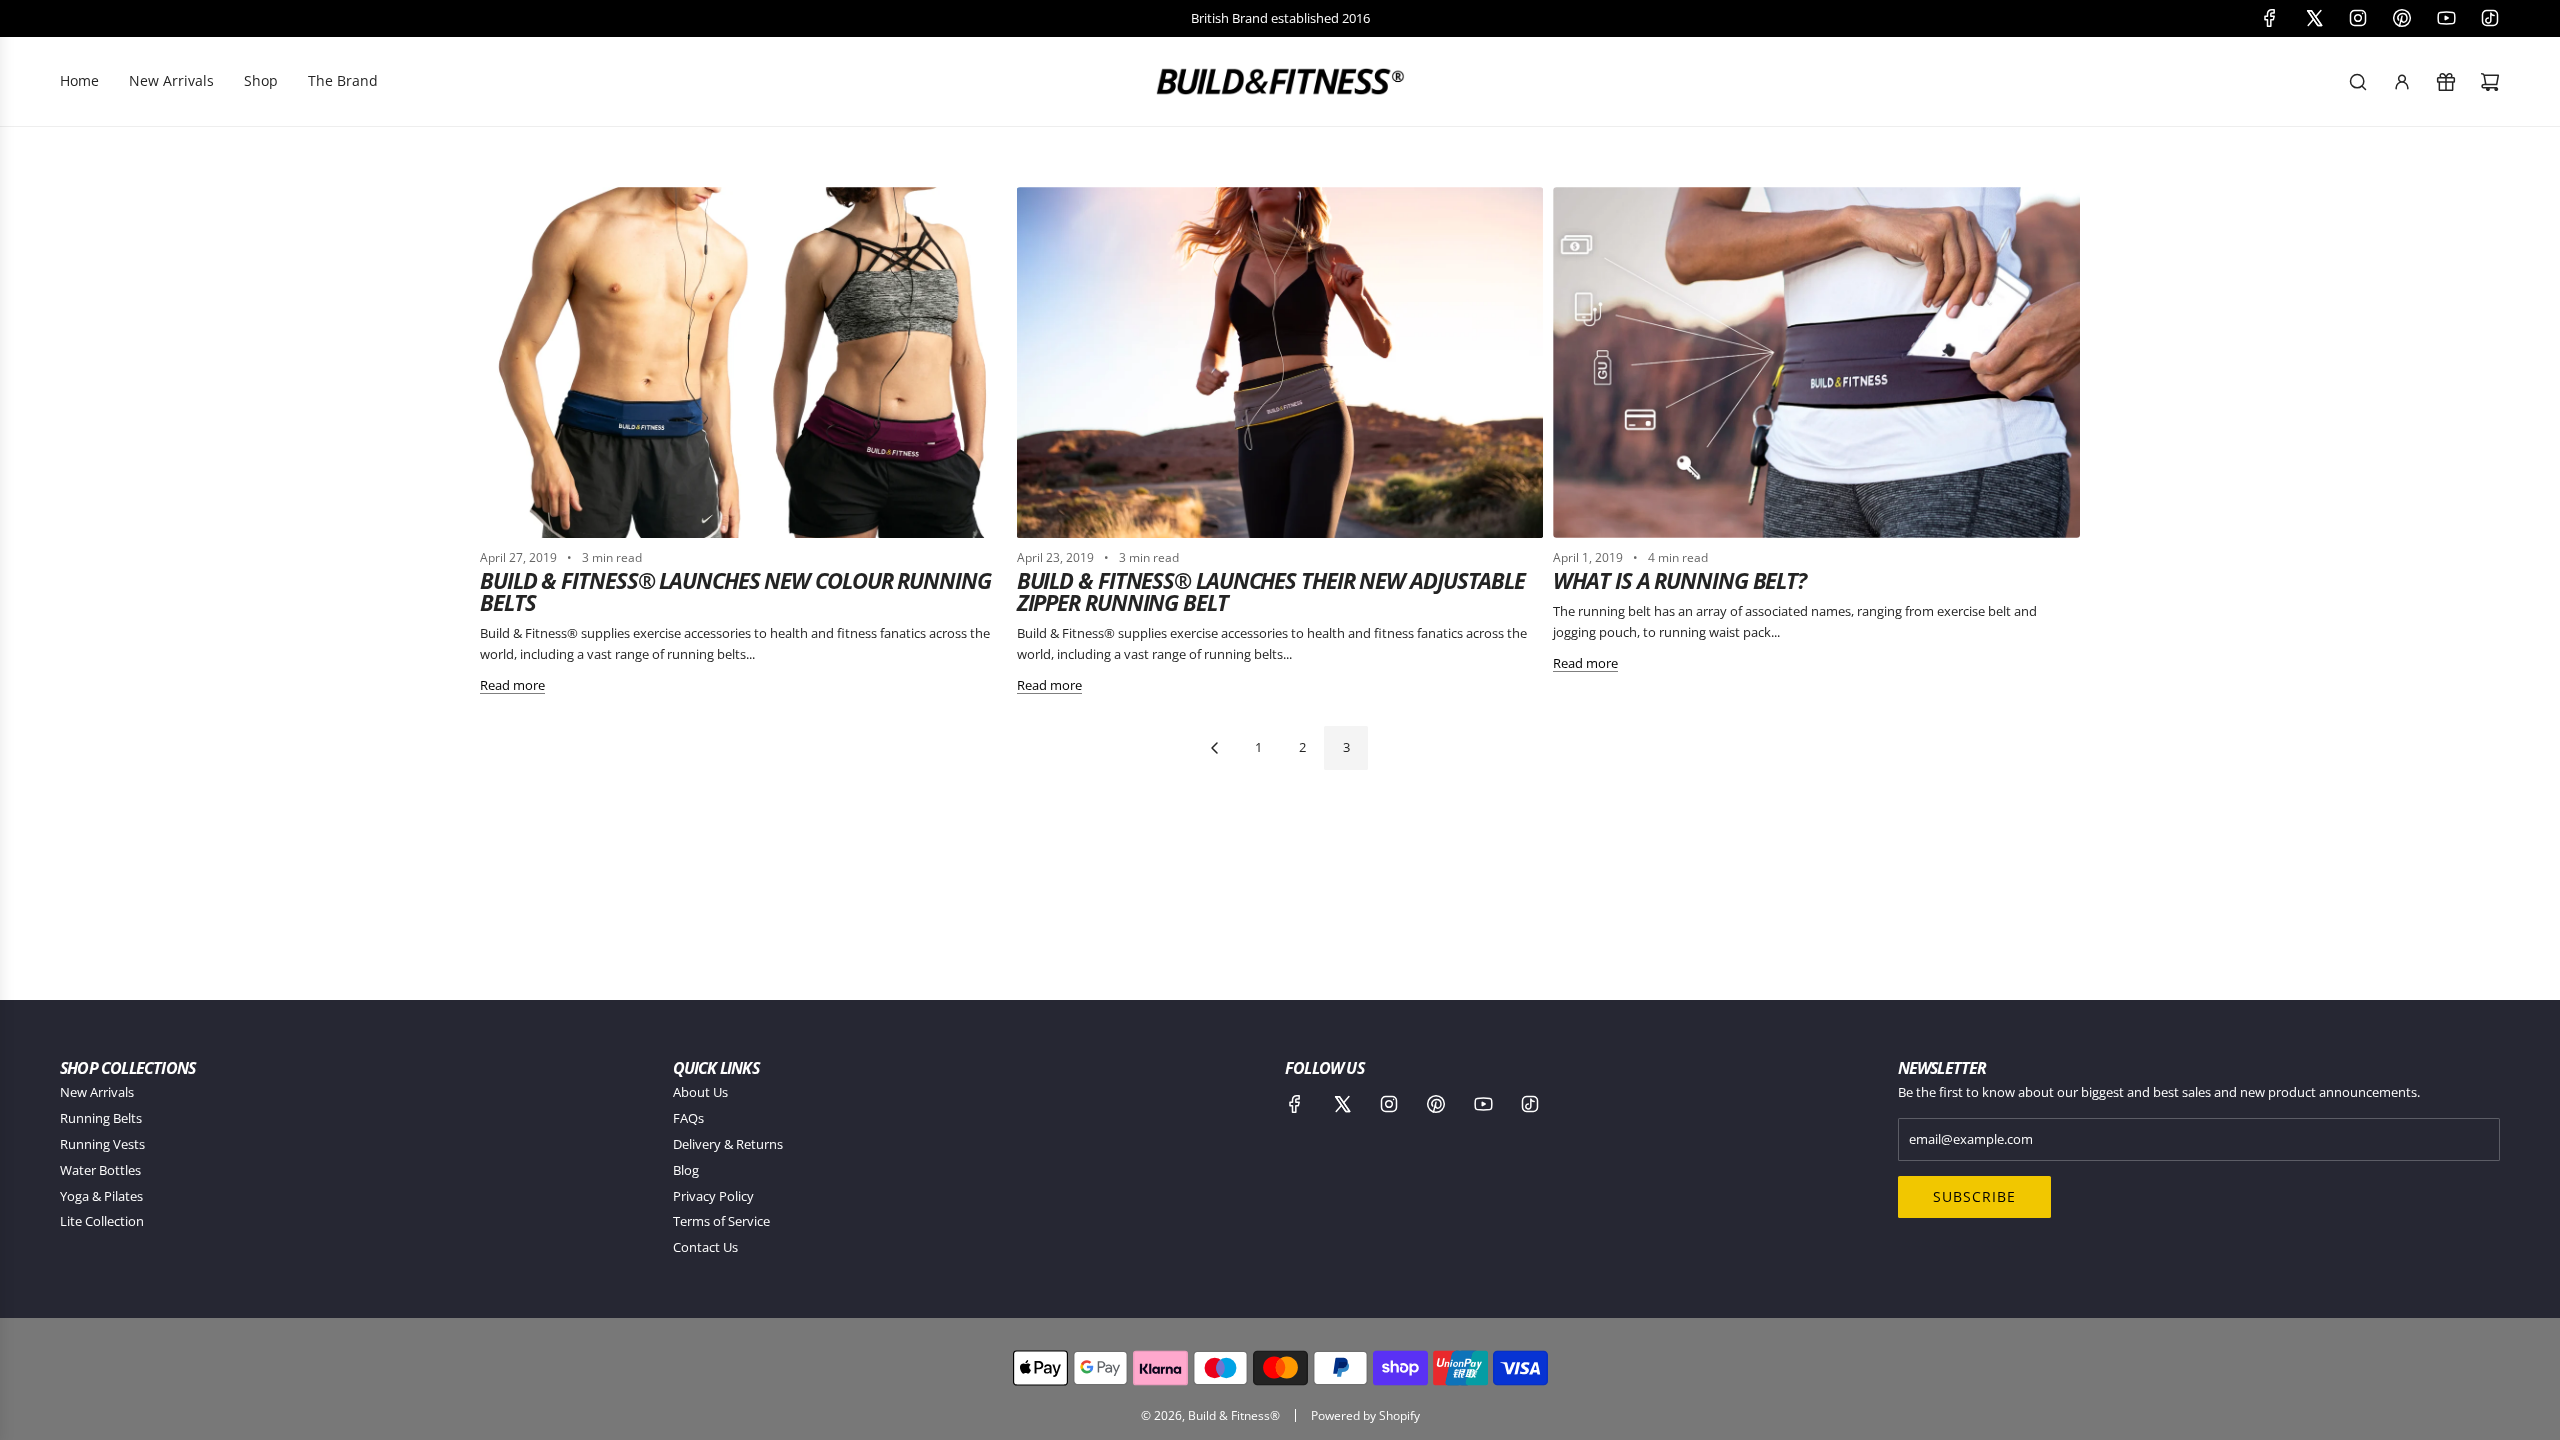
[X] (2314, 18)
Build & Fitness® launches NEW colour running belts (735, 591)
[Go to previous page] (1214, 748)
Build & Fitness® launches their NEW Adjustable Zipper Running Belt (1271, 591)
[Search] (2358, 82)
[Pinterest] (2402, 18)
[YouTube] (2446, 18)
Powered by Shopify (1365, 1415)
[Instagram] (2358, 18)
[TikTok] (2490, 18)
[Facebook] (2270, 18)
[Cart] (2490, 82)
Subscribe (1974, 1196)
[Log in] (2402, 82)
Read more (512, 685)
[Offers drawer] (2446, 82)
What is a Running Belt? (1679, 580)
